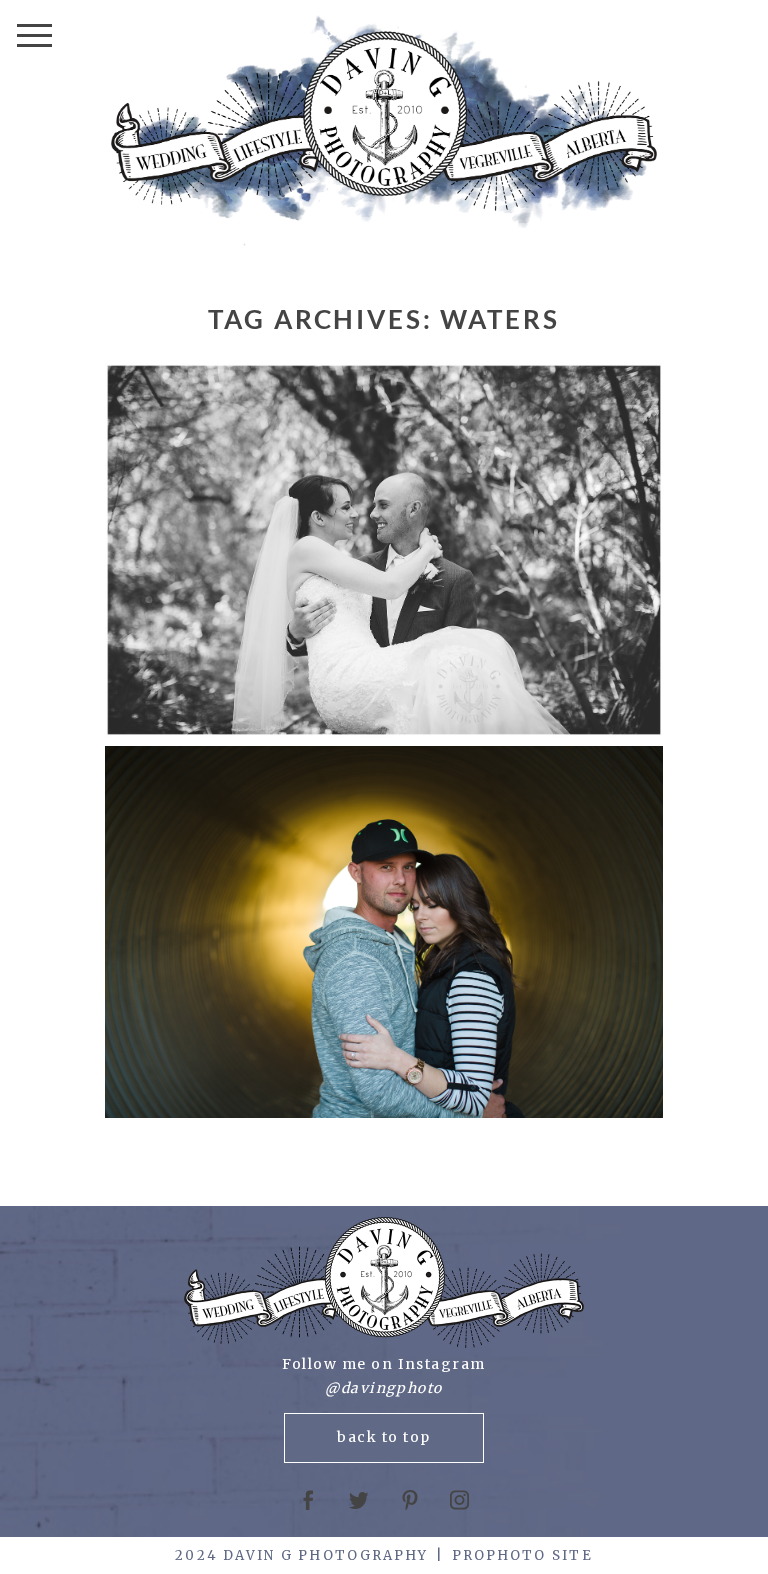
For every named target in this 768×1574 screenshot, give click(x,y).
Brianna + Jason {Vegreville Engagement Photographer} (381, 934)
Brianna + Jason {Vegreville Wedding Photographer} (381, 552)
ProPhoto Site (522, 1555)
